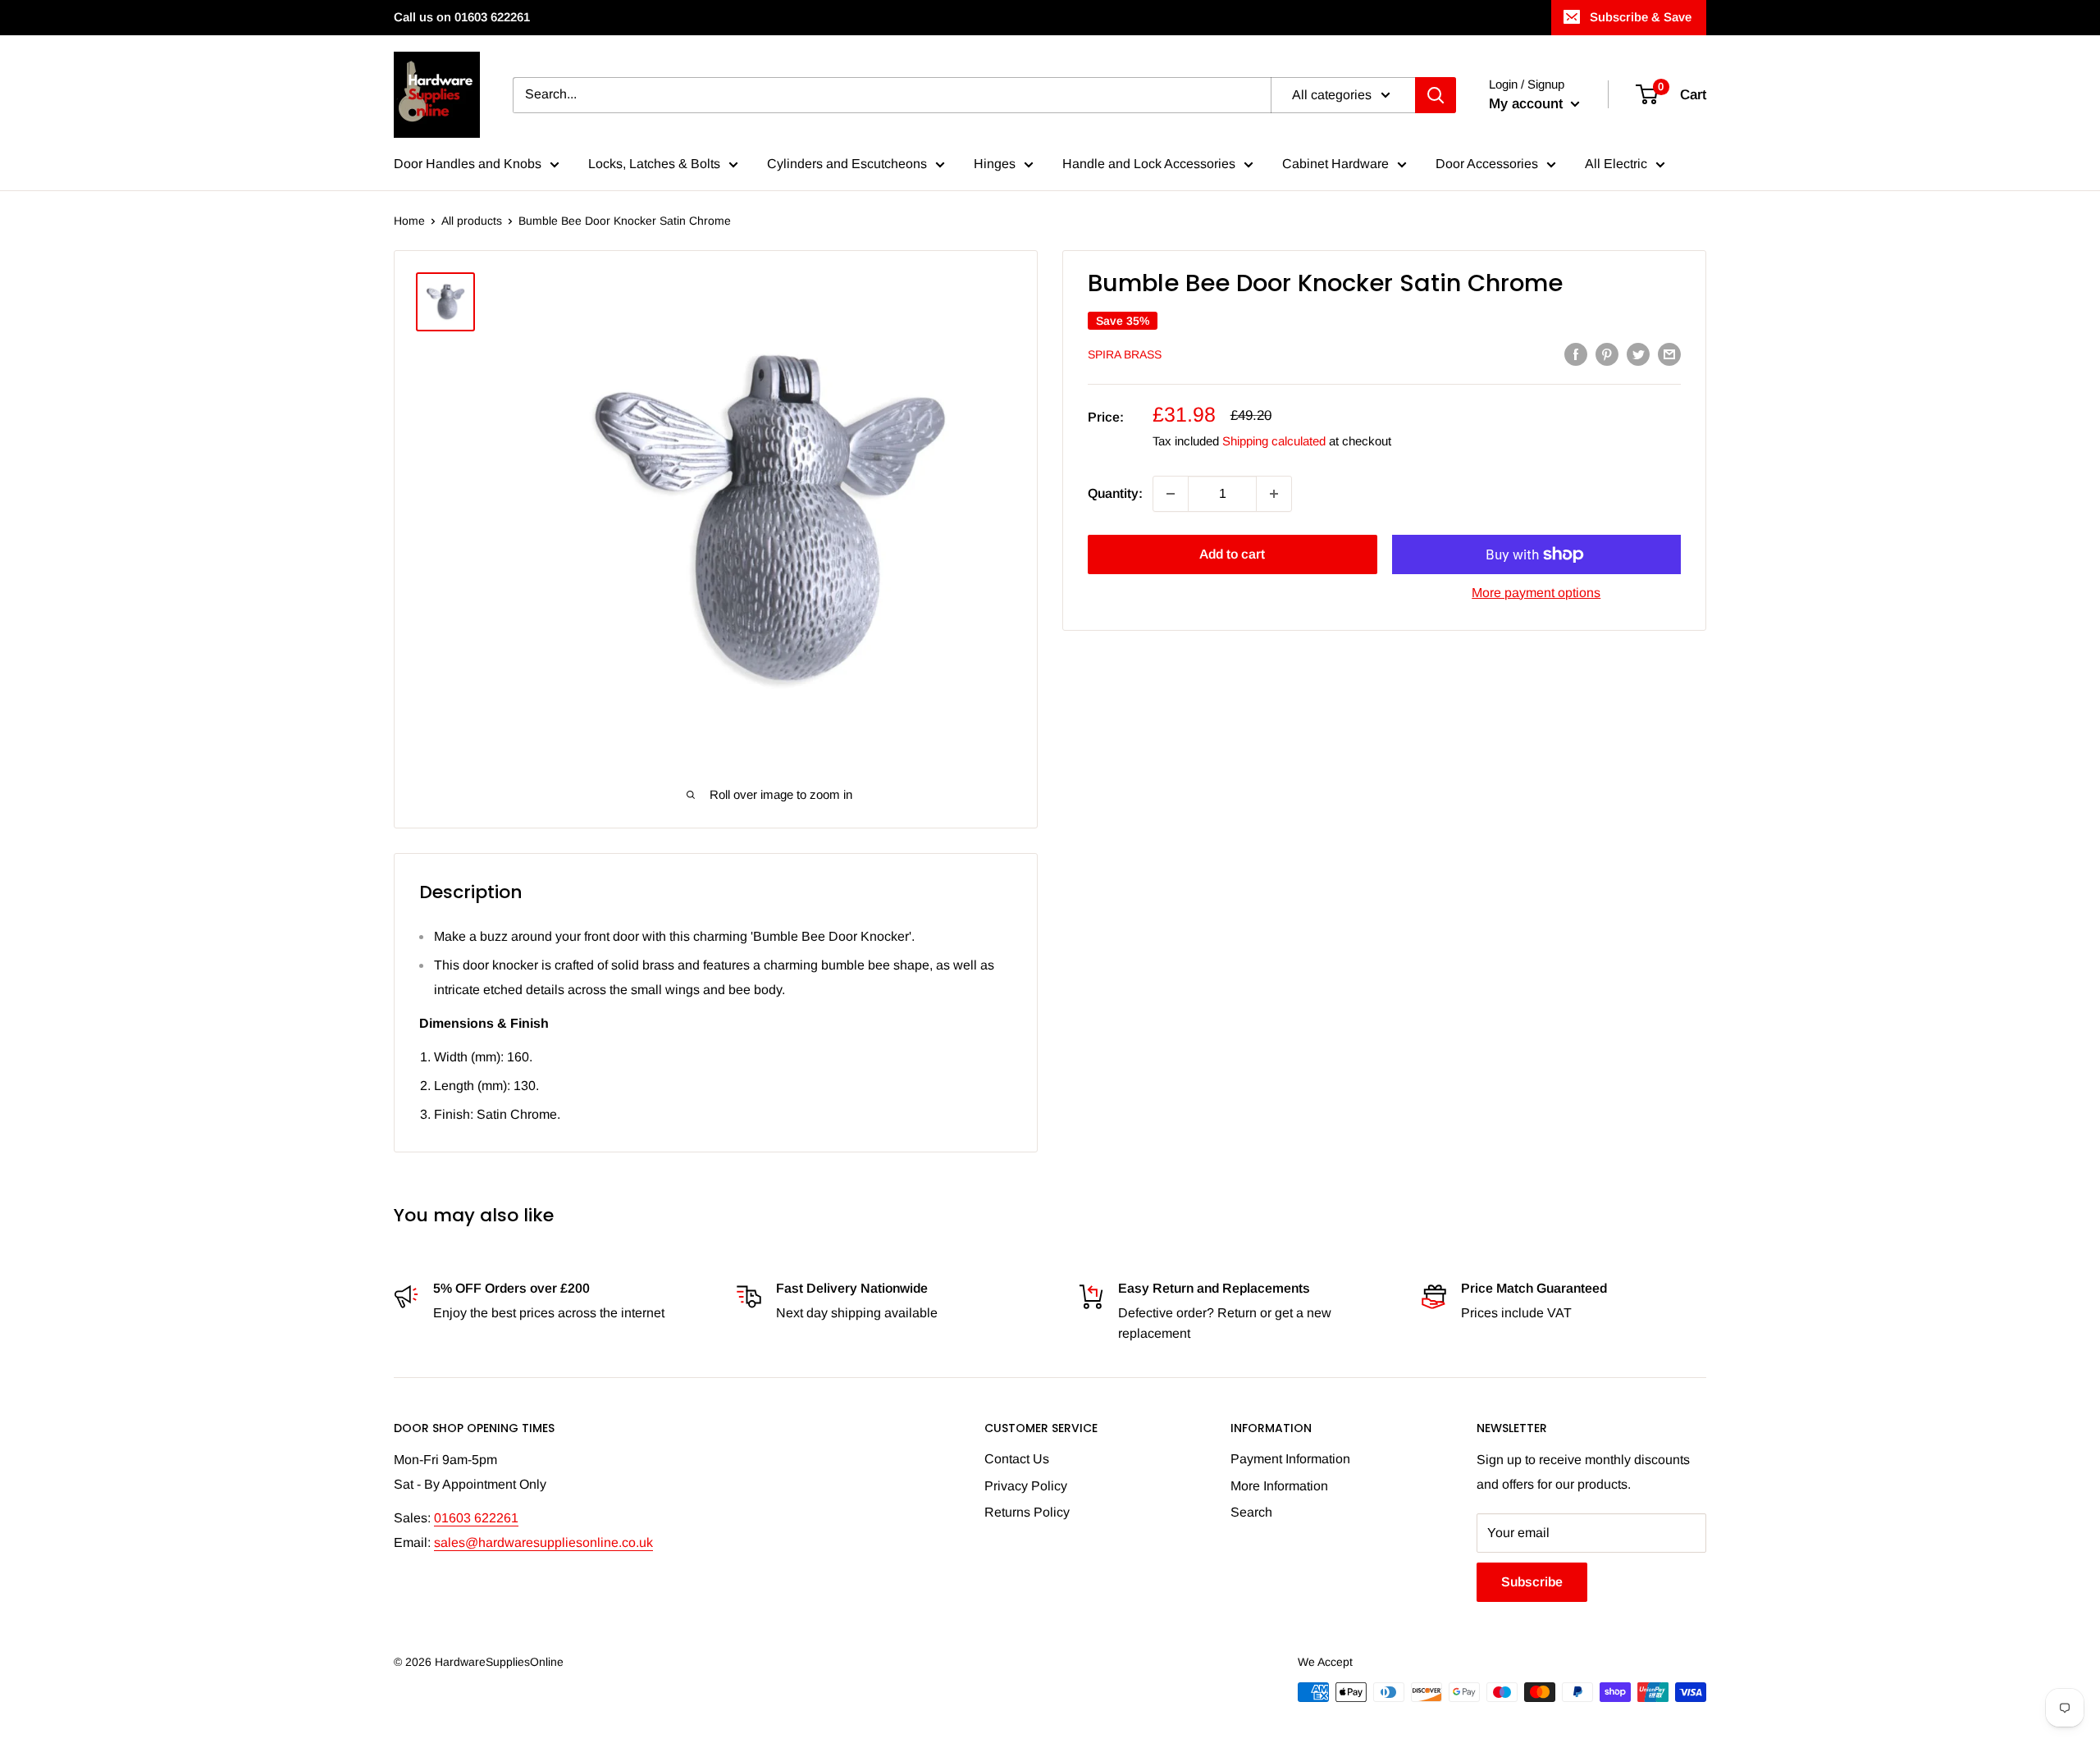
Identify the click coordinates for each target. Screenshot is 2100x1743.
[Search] (1436, 95)
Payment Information (1290, 1459)
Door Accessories (1487, 164)
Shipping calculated (1274, 441)
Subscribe (1532, 1582)
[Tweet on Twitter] (1638, 354)
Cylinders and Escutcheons (847, 164)
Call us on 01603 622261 (462, 17)
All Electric (1616, 164)
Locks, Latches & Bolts (654, 164)
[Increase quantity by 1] (1274, 494)
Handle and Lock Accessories (1149, 164)
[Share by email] (1669, 354)
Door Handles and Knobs (468, 164)
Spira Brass (1125, 355)
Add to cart (1232, 554)
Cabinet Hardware (1335, 164)
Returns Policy (1027, 1512)
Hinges (995, 164)
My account (1528, 104)
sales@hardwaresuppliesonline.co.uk (543, 1542)
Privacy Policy (1026, 1486)
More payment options (1536, 593)
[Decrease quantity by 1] (1171, 494)
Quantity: (1115, 493)
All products (472, 221)
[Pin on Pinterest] (1607, 354)
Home (409, 221)
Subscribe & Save (1641, 17)
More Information (1279, 1486)
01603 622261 (476, 1518)
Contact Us (1017, 1459)
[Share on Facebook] (1576, 354)
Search (1251, 1512)
